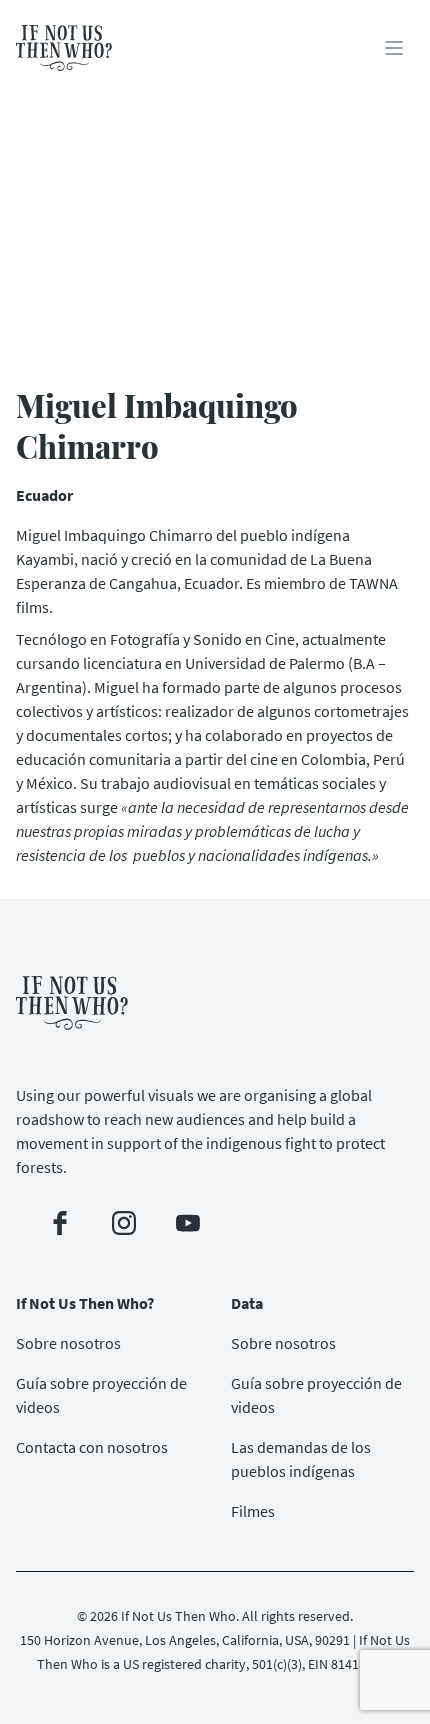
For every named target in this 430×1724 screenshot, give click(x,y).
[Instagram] (124, 1223)
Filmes (253, 1511)
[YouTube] (188, 1223)
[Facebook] (60, 1223)
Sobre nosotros (68, 1343)
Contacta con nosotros (92, 1447)
